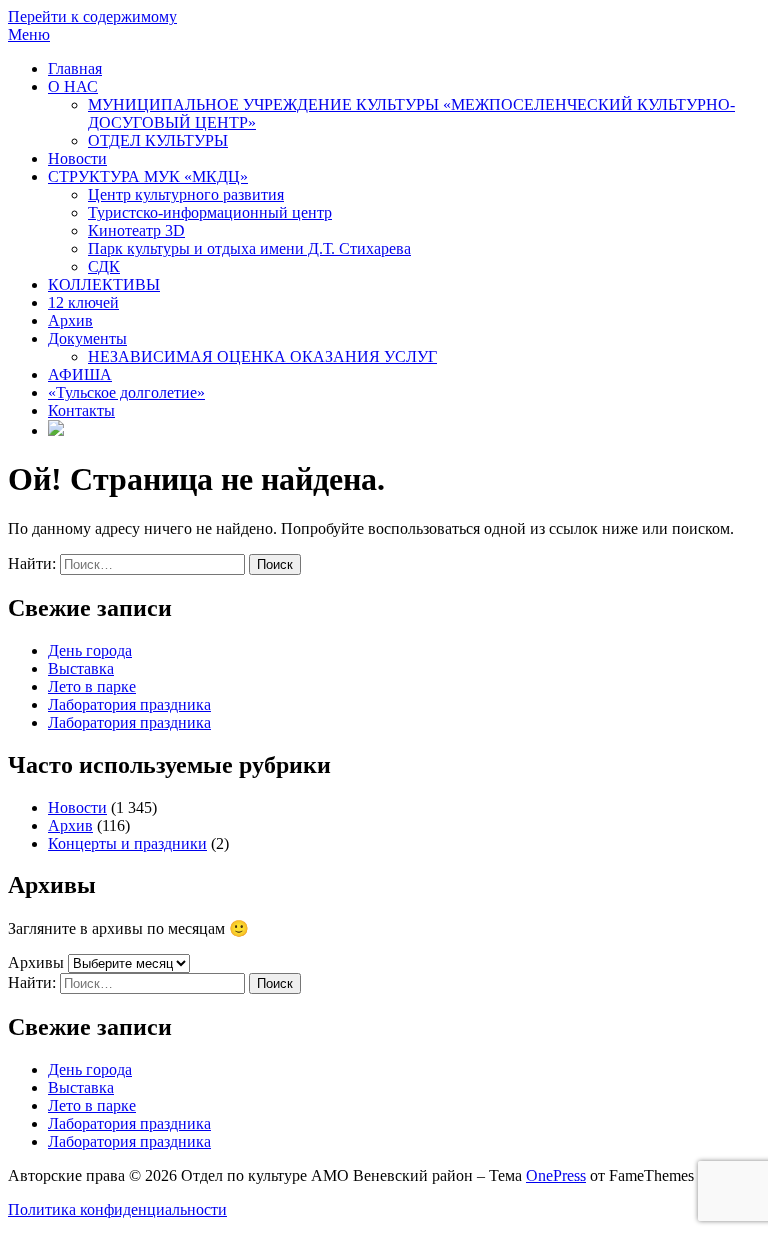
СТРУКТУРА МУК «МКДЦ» (148, 176)
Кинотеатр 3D (136, 230)
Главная (75, 68)
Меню (29, 34)
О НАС (73, 86)
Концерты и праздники (127, 843)
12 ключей (83, 302)
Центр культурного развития (186, 194)
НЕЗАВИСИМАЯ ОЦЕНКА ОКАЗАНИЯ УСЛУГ (262, 356)
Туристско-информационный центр (210, 212)
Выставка (81, 668)
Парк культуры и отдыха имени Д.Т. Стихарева (249, 248)
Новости (77, 158)
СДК (104, 266)
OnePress (556, 1175)
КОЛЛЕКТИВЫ (104, 284)
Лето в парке (92, 686)
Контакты (81, 410)
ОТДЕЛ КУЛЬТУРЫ (158, 140)
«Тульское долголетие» (126, 392)
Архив (70, 320)
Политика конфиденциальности (117, 1209)
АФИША (80, 374)
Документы (87, 338)
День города (90, 650)
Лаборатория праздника (129, 704)
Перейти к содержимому (92, 16)
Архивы (36, 962)
